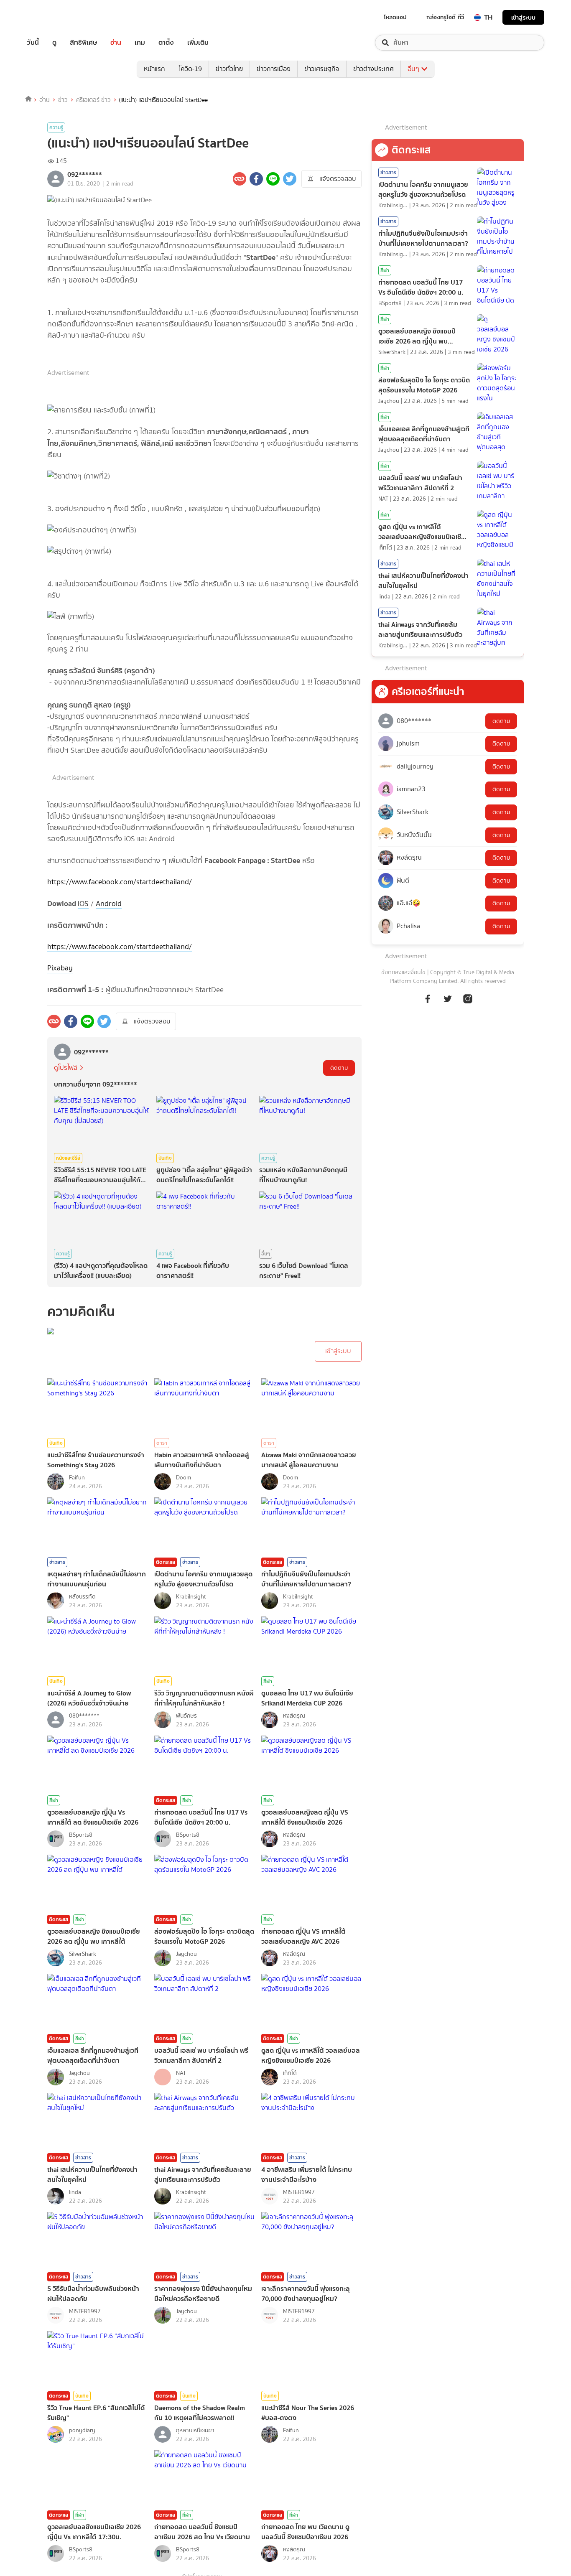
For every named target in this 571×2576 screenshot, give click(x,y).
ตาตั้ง (166, 43)
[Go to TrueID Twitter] (448, 1003)
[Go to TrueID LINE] (468, 1003)
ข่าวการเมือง (274, 69)
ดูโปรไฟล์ (66, 1068)
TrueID (52, 17)
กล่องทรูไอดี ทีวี (445, 17)
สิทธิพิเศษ (83, 43)
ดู (54, 43)
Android (109, 904)
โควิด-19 (190, 69)
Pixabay (60, 968)
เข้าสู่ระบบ (523, 17)
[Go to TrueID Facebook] (428, 1003)
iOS (83, 904)
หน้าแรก (154, 69)
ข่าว (63, 100)
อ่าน (116, 43)
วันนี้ (33, 43)
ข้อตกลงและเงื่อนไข (403, 972)
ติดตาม (339, 1068)
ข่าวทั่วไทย (229, 69)
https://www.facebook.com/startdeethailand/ (120, 882)
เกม (140, 43)
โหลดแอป (395, 17)
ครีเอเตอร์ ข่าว (93, 100)
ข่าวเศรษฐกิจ (322, 69)
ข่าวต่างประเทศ (373, 69)
